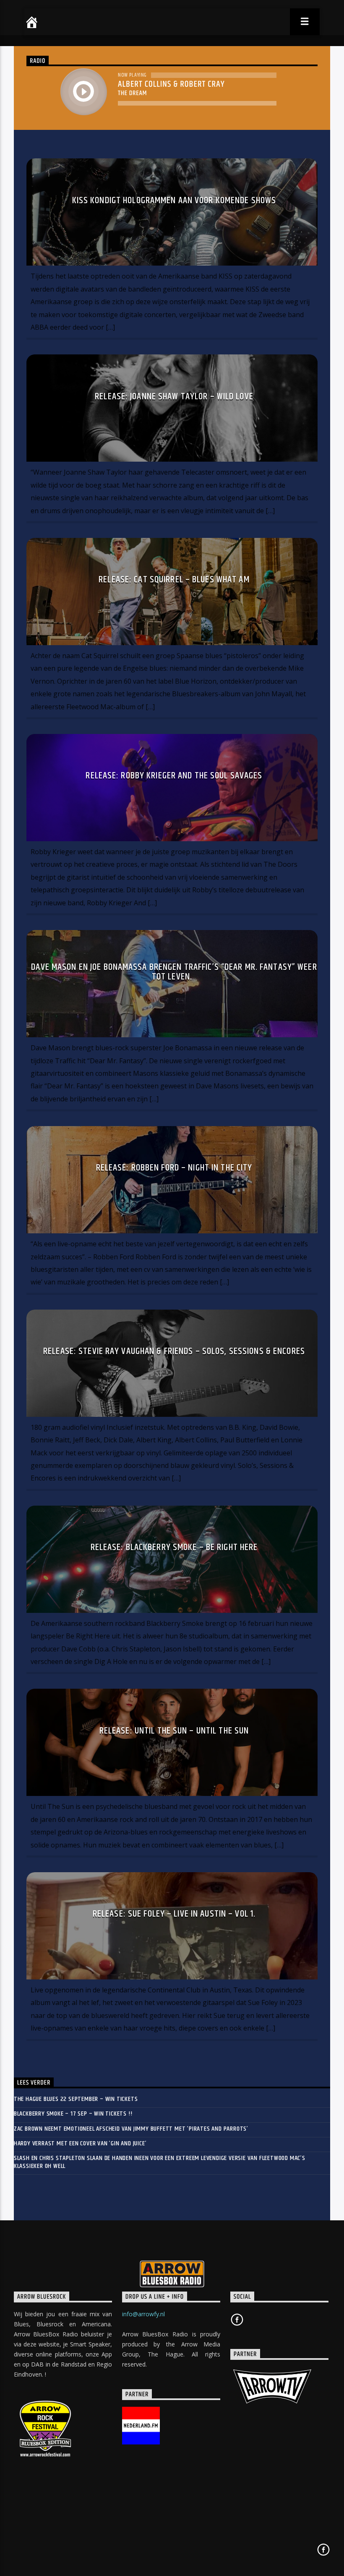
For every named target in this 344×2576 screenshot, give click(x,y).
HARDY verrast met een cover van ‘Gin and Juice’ (80, 2143)
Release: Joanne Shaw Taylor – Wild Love (174, 397)
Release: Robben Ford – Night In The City (174, 1168)
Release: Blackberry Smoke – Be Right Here (174, 1547)
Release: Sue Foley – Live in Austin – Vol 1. (174, 1914)
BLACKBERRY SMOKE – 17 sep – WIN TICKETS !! (73, 2114)
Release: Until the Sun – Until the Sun (174, 1731)
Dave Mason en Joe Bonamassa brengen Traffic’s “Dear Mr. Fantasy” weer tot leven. (174, 972)
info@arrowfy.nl (143, 2314)
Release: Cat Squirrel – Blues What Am (174, 580)
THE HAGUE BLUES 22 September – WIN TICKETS (76, 2099)
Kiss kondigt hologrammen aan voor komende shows (174, 200)
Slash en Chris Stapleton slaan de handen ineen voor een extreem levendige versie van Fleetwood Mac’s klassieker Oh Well (160, 2162)
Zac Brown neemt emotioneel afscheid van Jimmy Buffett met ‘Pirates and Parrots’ (131, 2129)
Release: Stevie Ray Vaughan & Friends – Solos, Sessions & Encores (174, 1351)
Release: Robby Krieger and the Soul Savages (174, 776)
